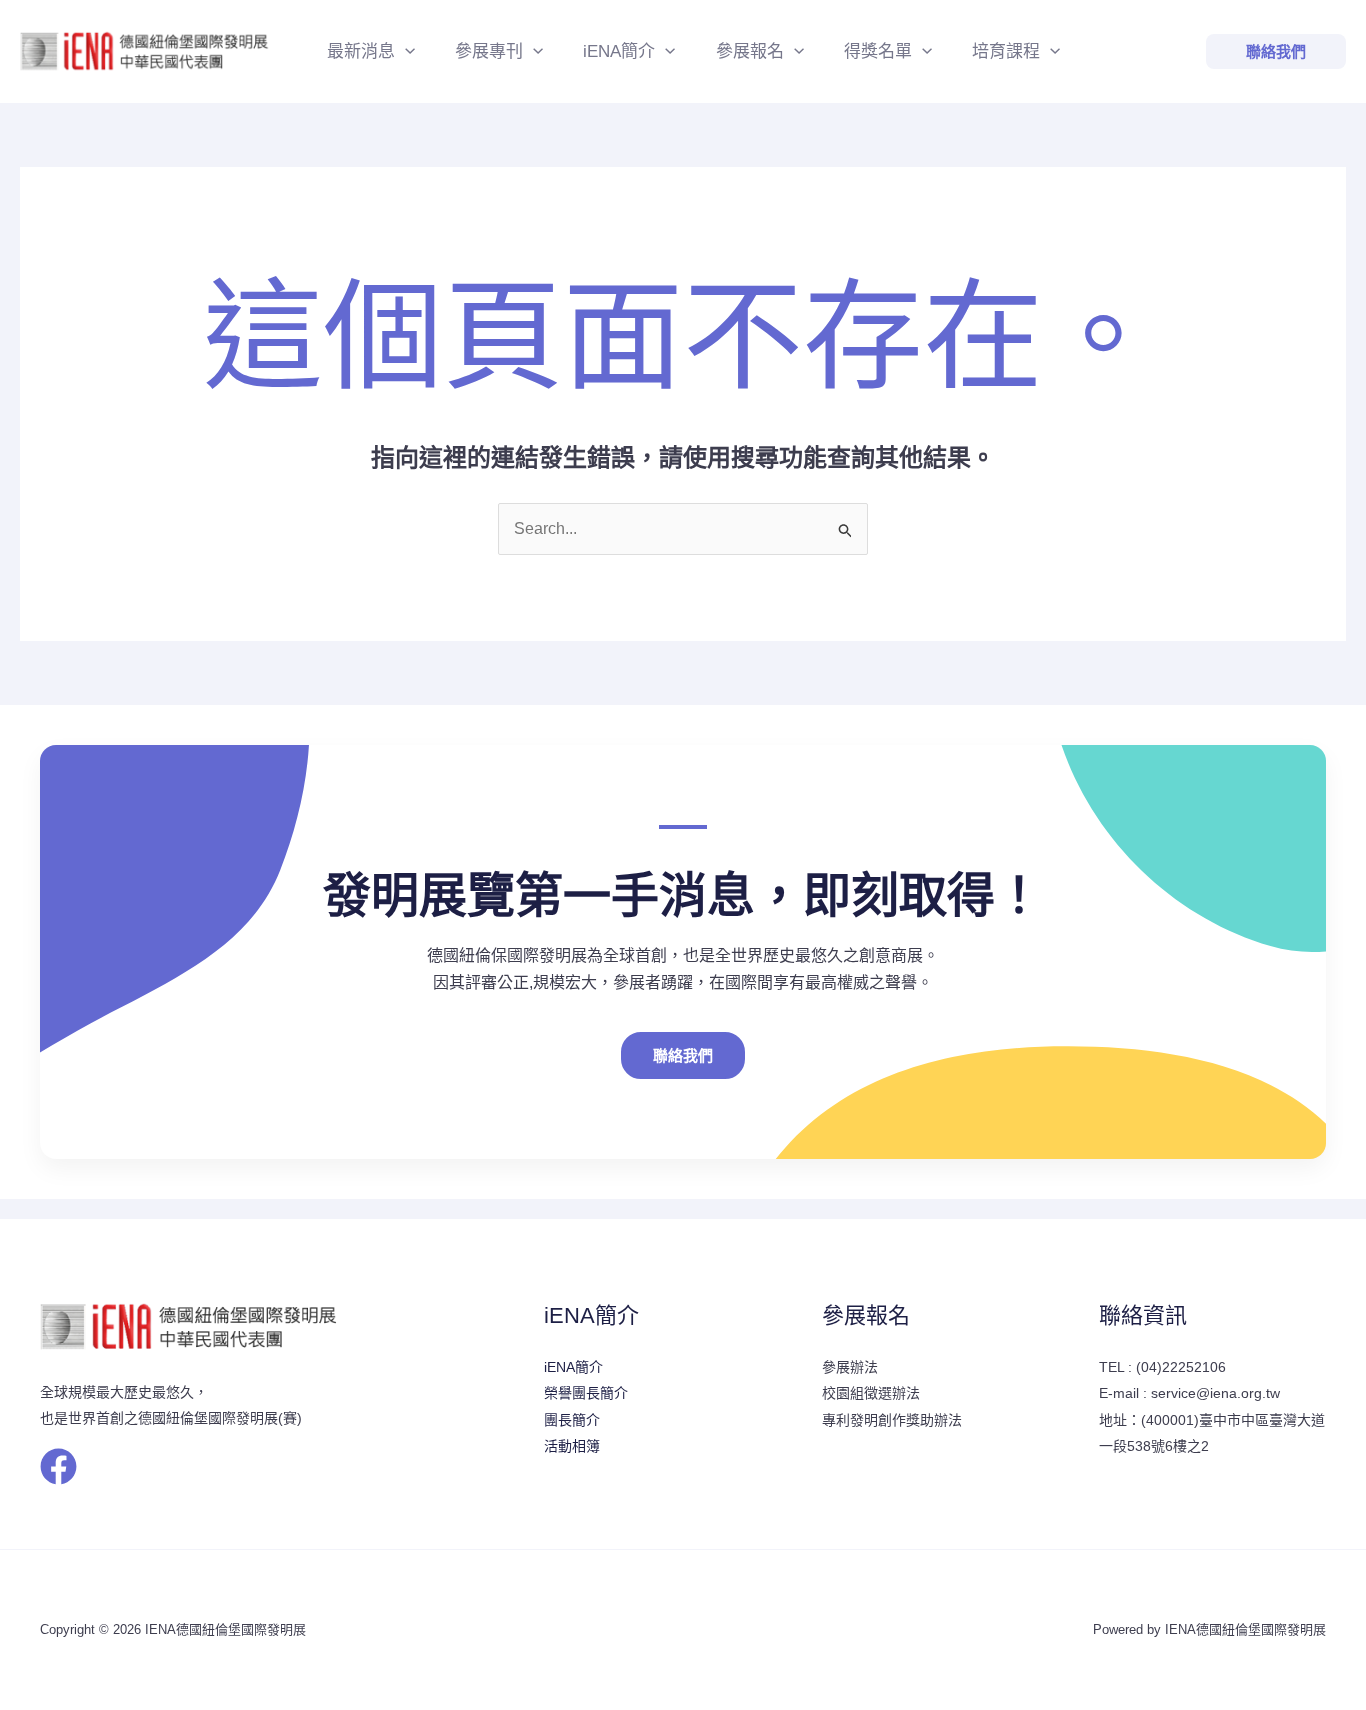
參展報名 (750, 51)
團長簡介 (572, 1420)
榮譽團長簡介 (586, 1393)
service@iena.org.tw (1215, 1393)
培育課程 (1006, 51)
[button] (1276, 51)
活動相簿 (572, 1446)
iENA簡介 (619, 51)
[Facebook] (58, 1466)
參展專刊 (489, 51)
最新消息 (361, 51)
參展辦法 (850, 1367)
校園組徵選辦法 (871, 1393)
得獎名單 (878, 51)
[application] (405, 52)
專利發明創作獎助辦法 (892, 1420)
